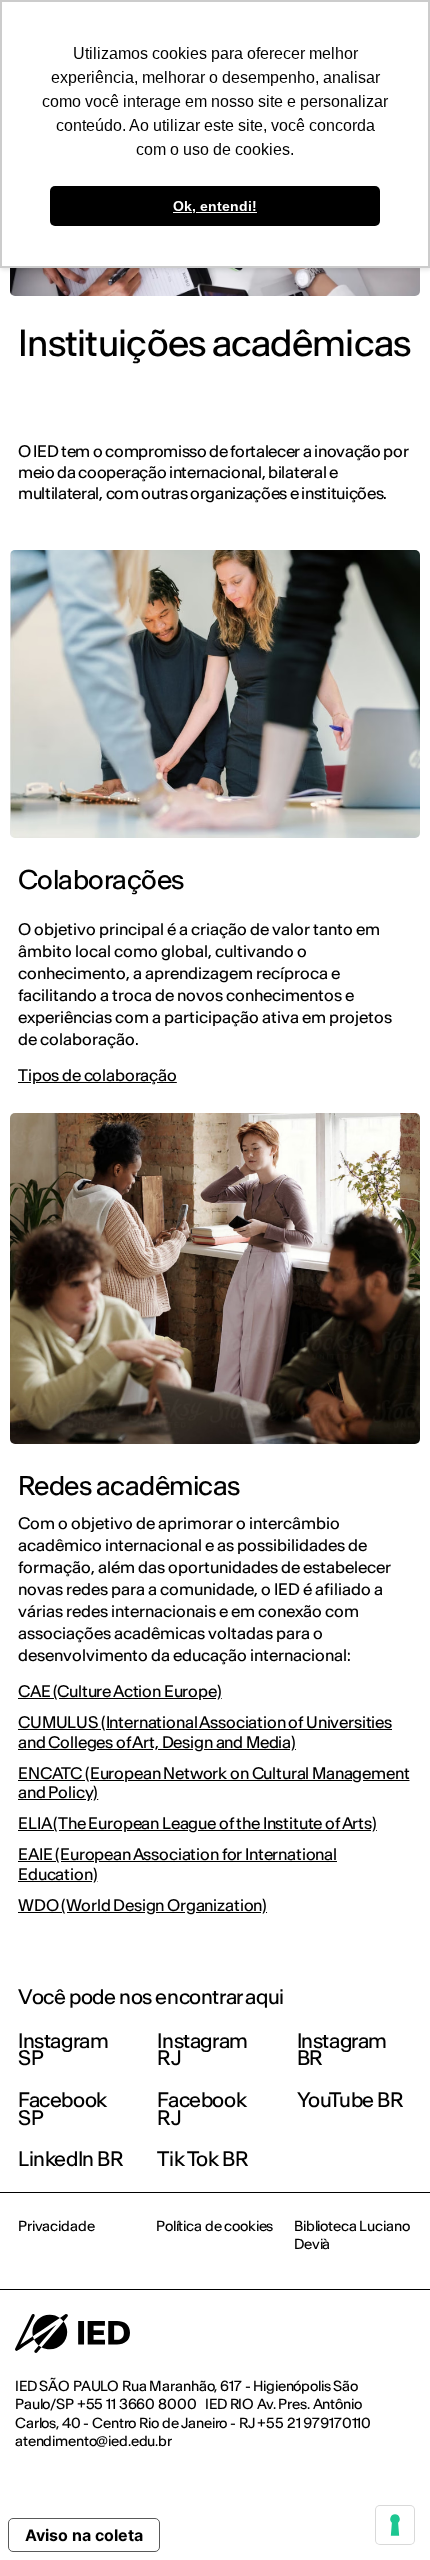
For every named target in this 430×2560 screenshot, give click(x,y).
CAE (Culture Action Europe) (120, 1691)
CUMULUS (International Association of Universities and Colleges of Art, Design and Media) (205, 1732)
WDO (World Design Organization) (142, 1905)
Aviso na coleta (84, 2535)
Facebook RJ (201, 2108)
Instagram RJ (202, 2049)
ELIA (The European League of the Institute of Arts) (197, 1823)
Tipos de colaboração (97, 1075)
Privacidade (56, 2226)
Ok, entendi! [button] (215, 206)
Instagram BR (342, 2049)
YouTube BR (350, 2099)
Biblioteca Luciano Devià (351, 2235)
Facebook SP (62, 2108)
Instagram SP (63, 2049)
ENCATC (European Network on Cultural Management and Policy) (213, 1783)
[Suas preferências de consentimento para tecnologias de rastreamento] (395, 2525)
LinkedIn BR (71, 2158)
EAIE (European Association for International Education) (177, 1864)
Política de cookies (214, 2226)
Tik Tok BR (202, 2158)
